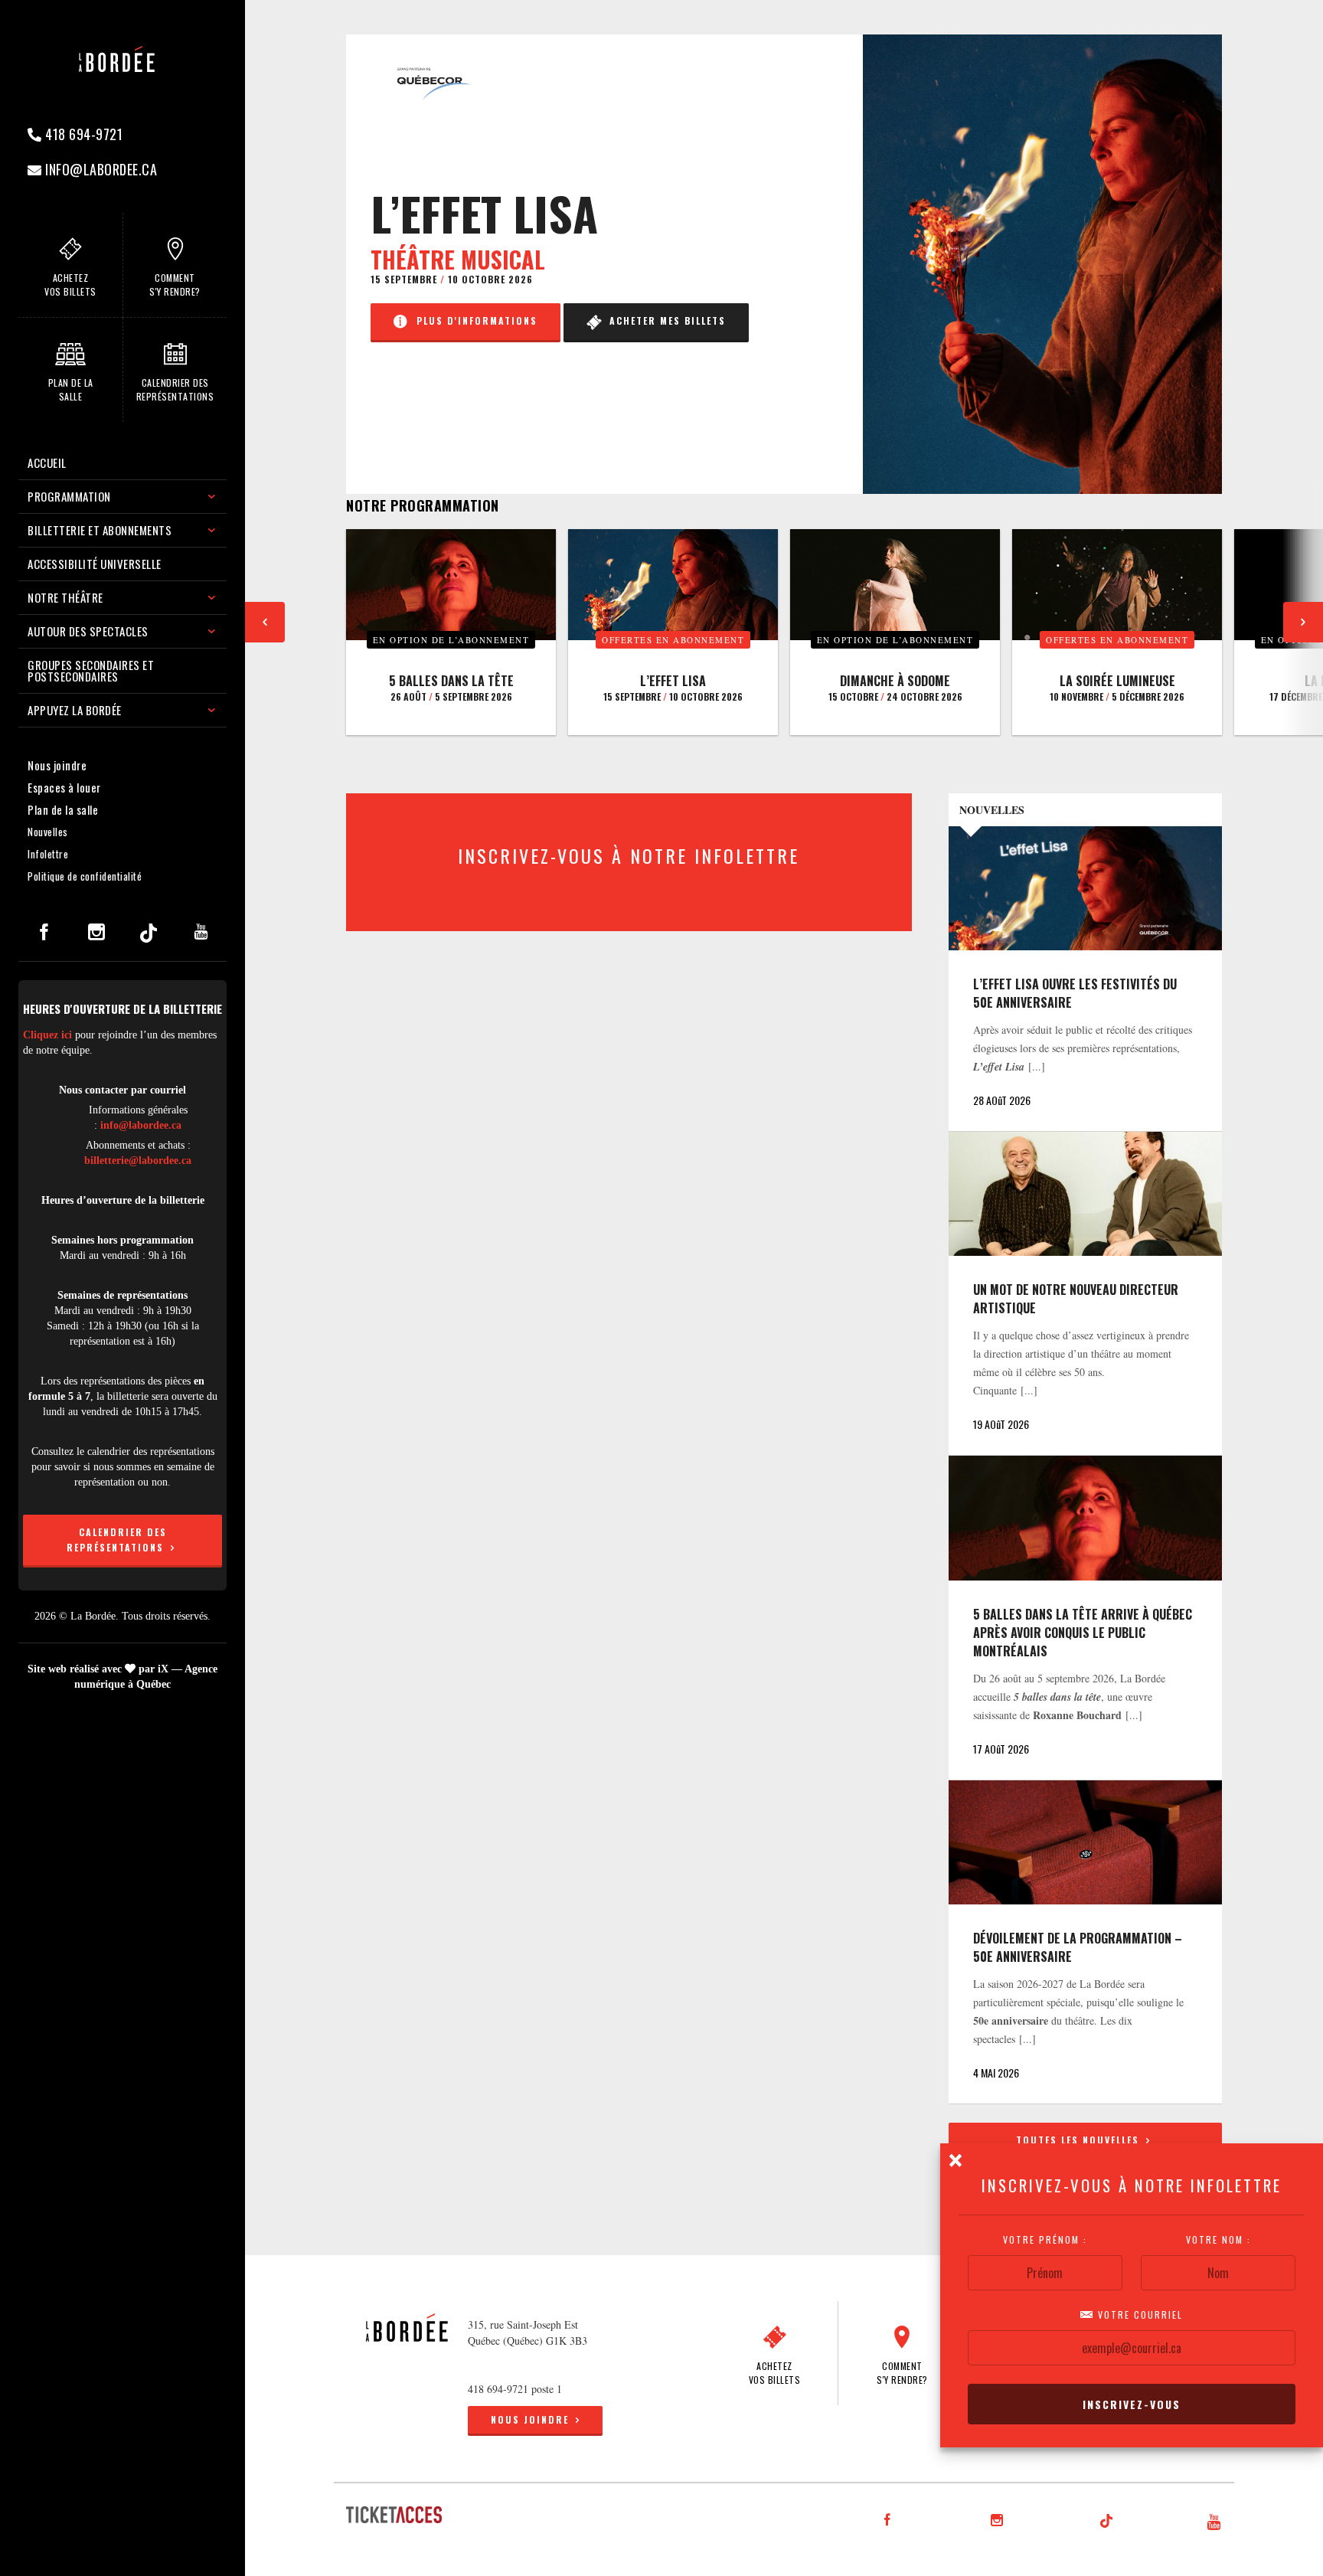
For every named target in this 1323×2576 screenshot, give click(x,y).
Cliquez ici (47, 1035)
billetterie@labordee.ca (138, 1161)
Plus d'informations (473, 320)
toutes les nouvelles (1080, 2140)
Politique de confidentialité (85, 876)
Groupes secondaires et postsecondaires (91, 670)
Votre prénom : (1045, 2240)
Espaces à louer (64, 787)
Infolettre (48, 854)
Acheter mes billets (664, 320)
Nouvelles (48, 832)
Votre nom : (1218, 2240)
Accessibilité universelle (95, 564)
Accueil (47, 463)
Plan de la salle (63, 809)
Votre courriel (1138, 2315)
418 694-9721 (83, 134)
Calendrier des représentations (117, 1540)
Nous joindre (57, 765)
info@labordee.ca (100, 169)
